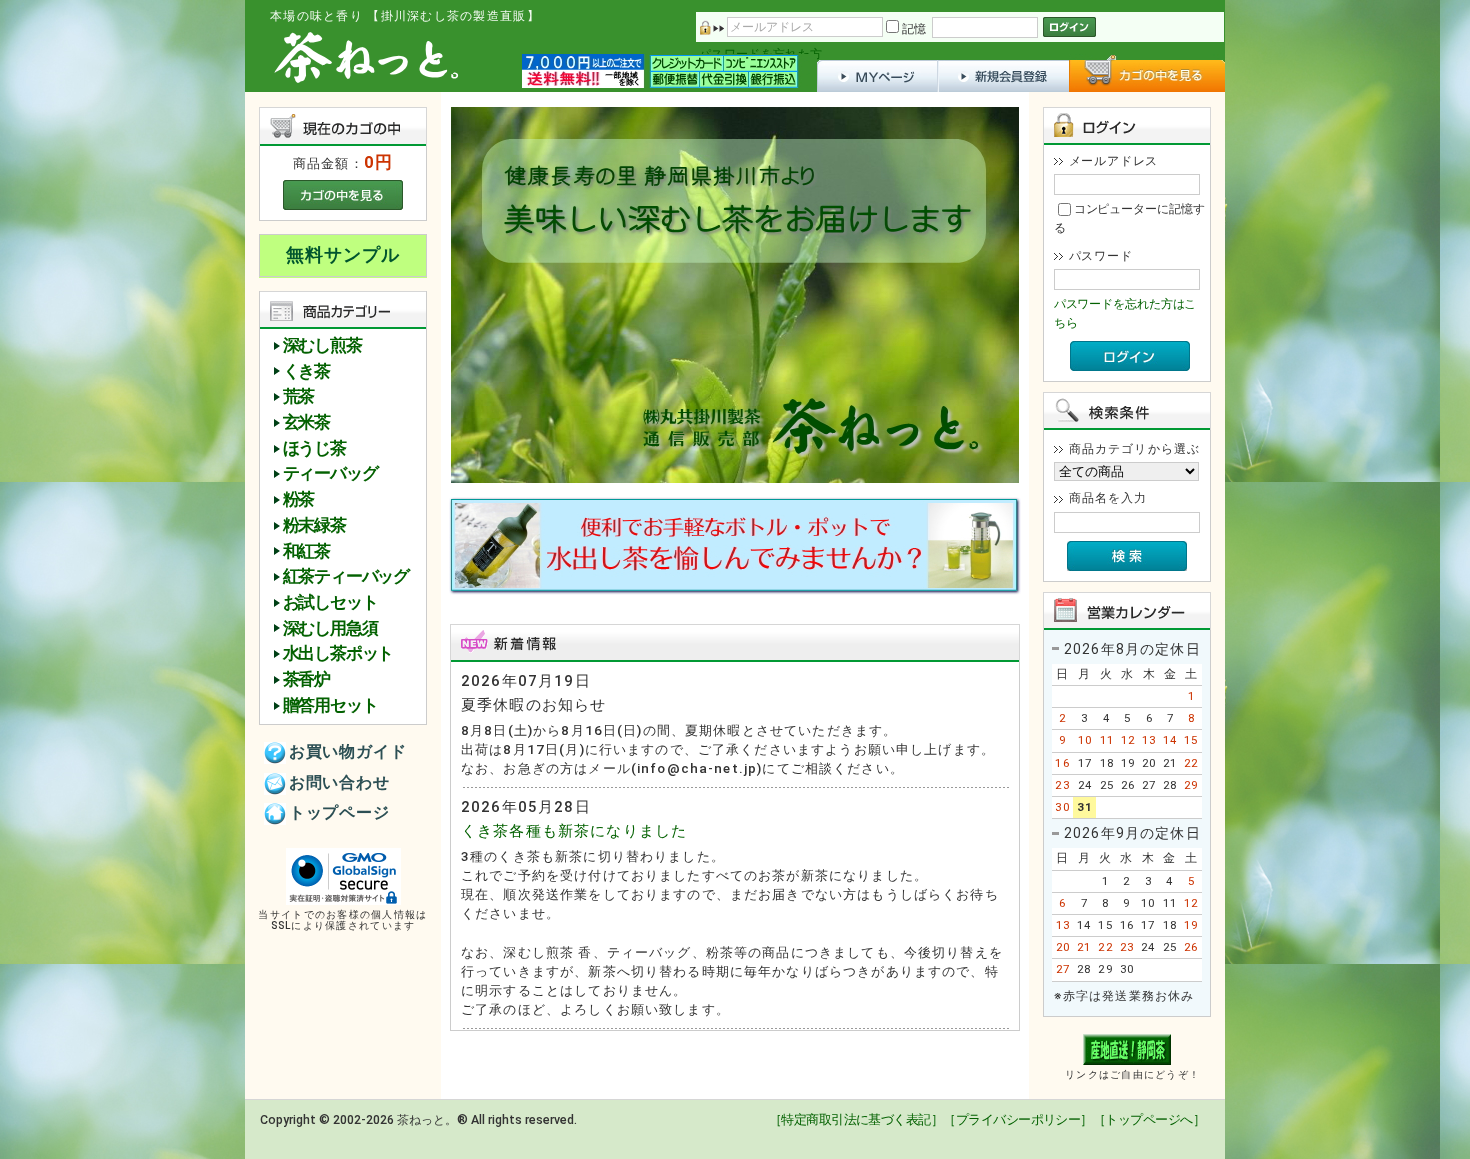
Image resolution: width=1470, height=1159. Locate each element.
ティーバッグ (330, 473)
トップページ (339, 812)
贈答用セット (330, 705)
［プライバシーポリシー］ (1018, 1119)
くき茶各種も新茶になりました (574, 831)
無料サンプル (342, 255)
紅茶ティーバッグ (346, 576)
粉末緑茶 (314, 525)
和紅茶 (306, 551)
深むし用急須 (330, 628)
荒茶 (299, 396)
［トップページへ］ (1149, 1119)
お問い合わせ (339, 782)
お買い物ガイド (348, 751)
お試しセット (330, 602)
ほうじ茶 (314, 448)
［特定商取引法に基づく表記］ (856, 1119)
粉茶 (299, 499)
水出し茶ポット (338, 653)
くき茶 (306, 371)
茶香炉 (306, 679)
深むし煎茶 (322, 345)
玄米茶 (306, 422)
